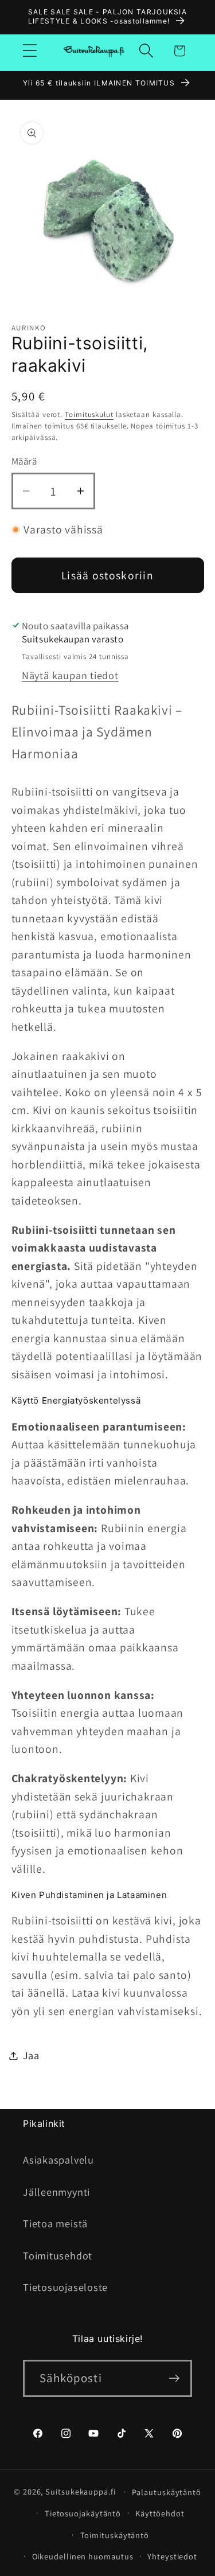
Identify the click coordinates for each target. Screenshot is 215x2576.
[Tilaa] (174, 2378)
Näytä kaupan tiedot (70, 675)
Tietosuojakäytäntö (83, 2513)
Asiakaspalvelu (58, 2160)
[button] (30, 51)
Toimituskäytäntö (115, 2535)
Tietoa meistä (55, 2223)
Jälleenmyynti (56, 2192)
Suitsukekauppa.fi (80, 2491)
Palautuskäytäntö (167, 2492)
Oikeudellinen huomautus (83, 2556)
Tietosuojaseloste (65, 2287)
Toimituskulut (89, 414)
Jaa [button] (31, 2055)
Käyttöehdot (160, 2513)
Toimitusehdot (58, 2255)
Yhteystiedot (172, 2556)
